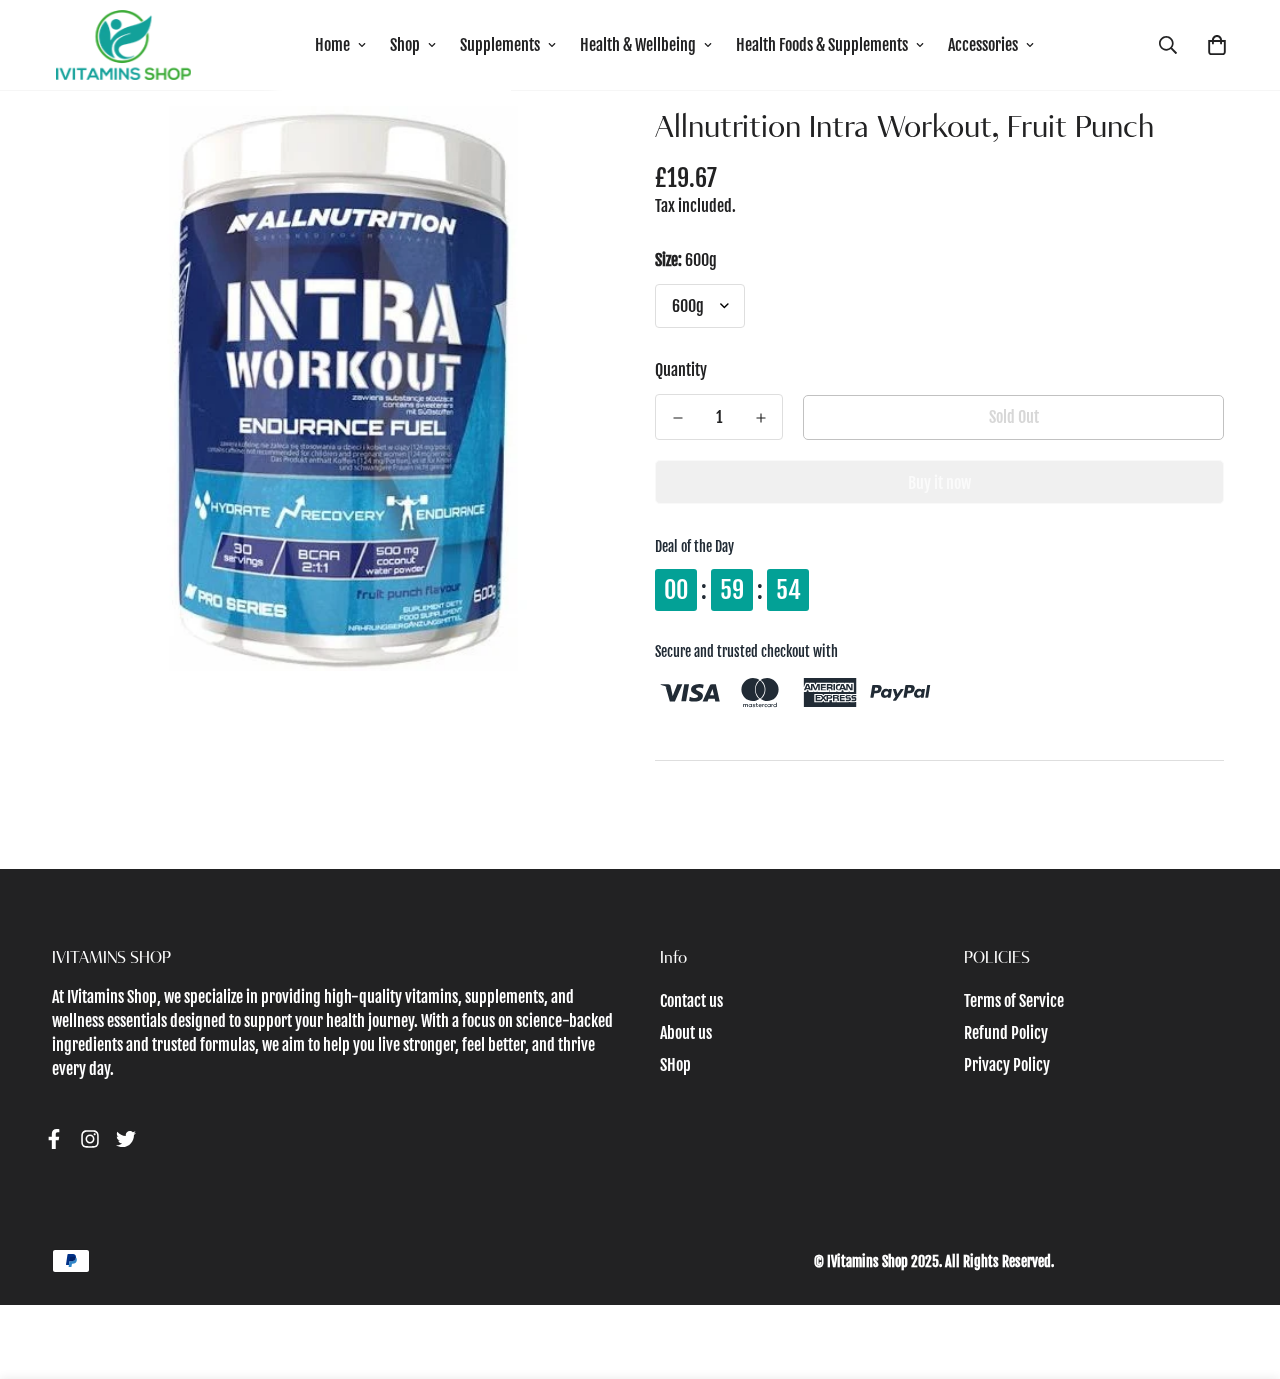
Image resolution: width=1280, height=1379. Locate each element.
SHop (675, 1065)
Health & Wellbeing (638, 45)
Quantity (681, 370)
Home (332, 45)
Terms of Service (1014, 1001)
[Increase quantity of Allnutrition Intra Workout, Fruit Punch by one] (760, 418)
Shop (405, 45)
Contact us (691, 1001)
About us (686, 1033)
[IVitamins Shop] (123, 45)
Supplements (500, 45)
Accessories (983, 45)
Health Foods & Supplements (822, 45)
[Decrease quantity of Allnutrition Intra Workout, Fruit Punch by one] (677, 418)
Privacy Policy (1007, 1065)
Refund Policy (1006, 1033)
